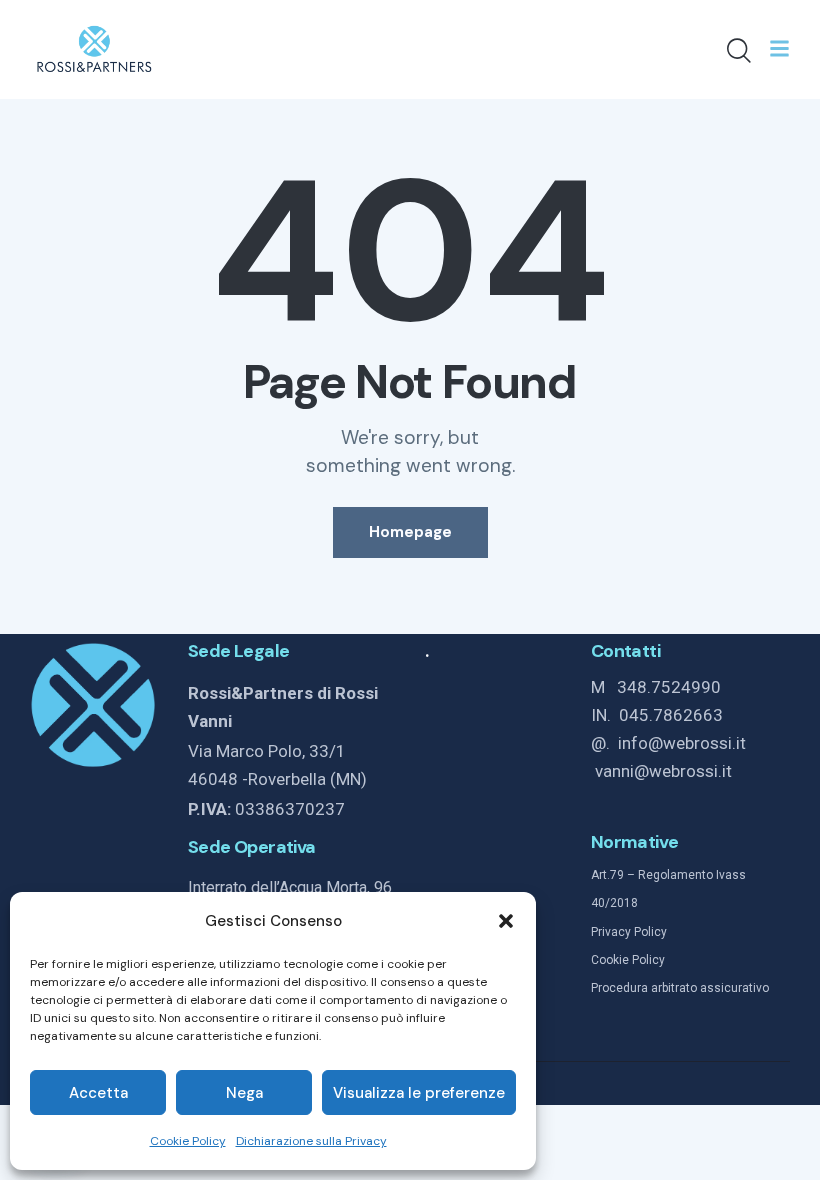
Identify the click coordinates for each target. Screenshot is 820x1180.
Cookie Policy (188, 1141)
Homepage (410, 532)
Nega (244, 1093)
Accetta (98, 1093)
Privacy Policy (629, 932)
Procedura (619, 988)
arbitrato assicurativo (708, 988)
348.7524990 (669, 687)
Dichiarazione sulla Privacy (311, 1141)
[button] (506, 921)
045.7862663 (671, 715)
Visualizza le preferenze (419, 1093)
